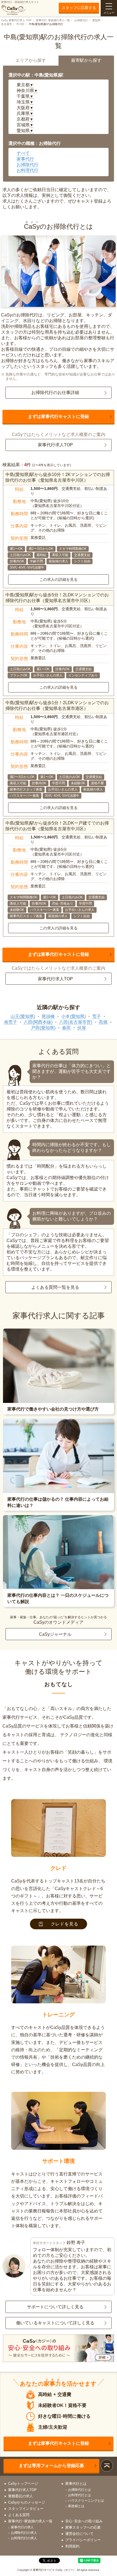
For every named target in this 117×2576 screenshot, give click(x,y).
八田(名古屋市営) (76, 1022)
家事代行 (25, 159)
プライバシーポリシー (83, 2540)
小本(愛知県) (73, 1016)
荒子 (97, 1016)
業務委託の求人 (21, 2496)
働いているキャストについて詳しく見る (55, 2323)
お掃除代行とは (79, 2490)
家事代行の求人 (22, 2527)
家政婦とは (76, 2506)
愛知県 (96, 20)
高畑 (103, 1022)
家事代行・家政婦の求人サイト (20, 2)
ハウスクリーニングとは (86, 2501)
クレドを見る (65, 1924)
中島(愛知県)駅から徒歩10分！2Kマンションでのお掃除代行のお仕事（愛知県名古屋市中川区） (58, 477)
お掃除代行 (81, 20)
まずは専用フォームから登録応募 (51, 2466)
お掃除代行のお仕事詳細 (55, 393)
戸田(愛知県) (43, 1028)
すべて (23, 153)
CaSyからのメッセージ (27, 2502)
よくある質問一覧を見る (55, 1287)
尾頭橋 (48, 1016)
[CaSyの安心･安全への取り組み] (59, 2349)
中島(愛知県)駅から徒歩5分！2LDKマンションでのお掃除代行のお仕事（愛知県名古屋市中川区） (57, 598)
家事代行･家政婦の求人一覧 (53, 20)
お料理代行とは (79, 2495)
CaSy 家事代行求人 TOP (16, 20)
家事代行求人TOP (55, 445)
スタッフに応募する (79, 8)
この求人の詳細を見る (59, 579)
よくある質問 (19, 2515)
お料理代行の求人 (24, 2538)
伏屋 (82, 1028)
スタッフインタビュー (26, 2509)
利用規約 (72, 2546)
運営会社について (79, 2534)
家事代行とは (76, 2484)
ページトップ (107, 2466)
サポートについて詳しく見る (55, 2307)
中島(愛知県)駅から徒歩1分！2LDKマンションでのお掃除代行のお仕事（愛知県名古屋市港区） (57, 706)
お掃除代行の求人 (24, 2533)
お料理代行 (27, 170)
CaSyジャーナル (55, 1634)
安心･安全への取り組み (84, 2521)
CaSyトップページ (23, 2484)
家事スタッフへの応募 (83, 2527)
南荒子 (11, 1022)
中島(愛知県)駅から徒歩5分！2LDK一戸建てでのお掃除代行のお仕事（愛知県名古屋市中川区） (57, 826)
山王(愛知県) (23, 1016)
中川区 (20, 24)
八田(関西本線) (38, 1022)
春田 (66, 1028)
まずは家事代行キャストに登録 (59, 416)
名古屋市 (7, 24)
